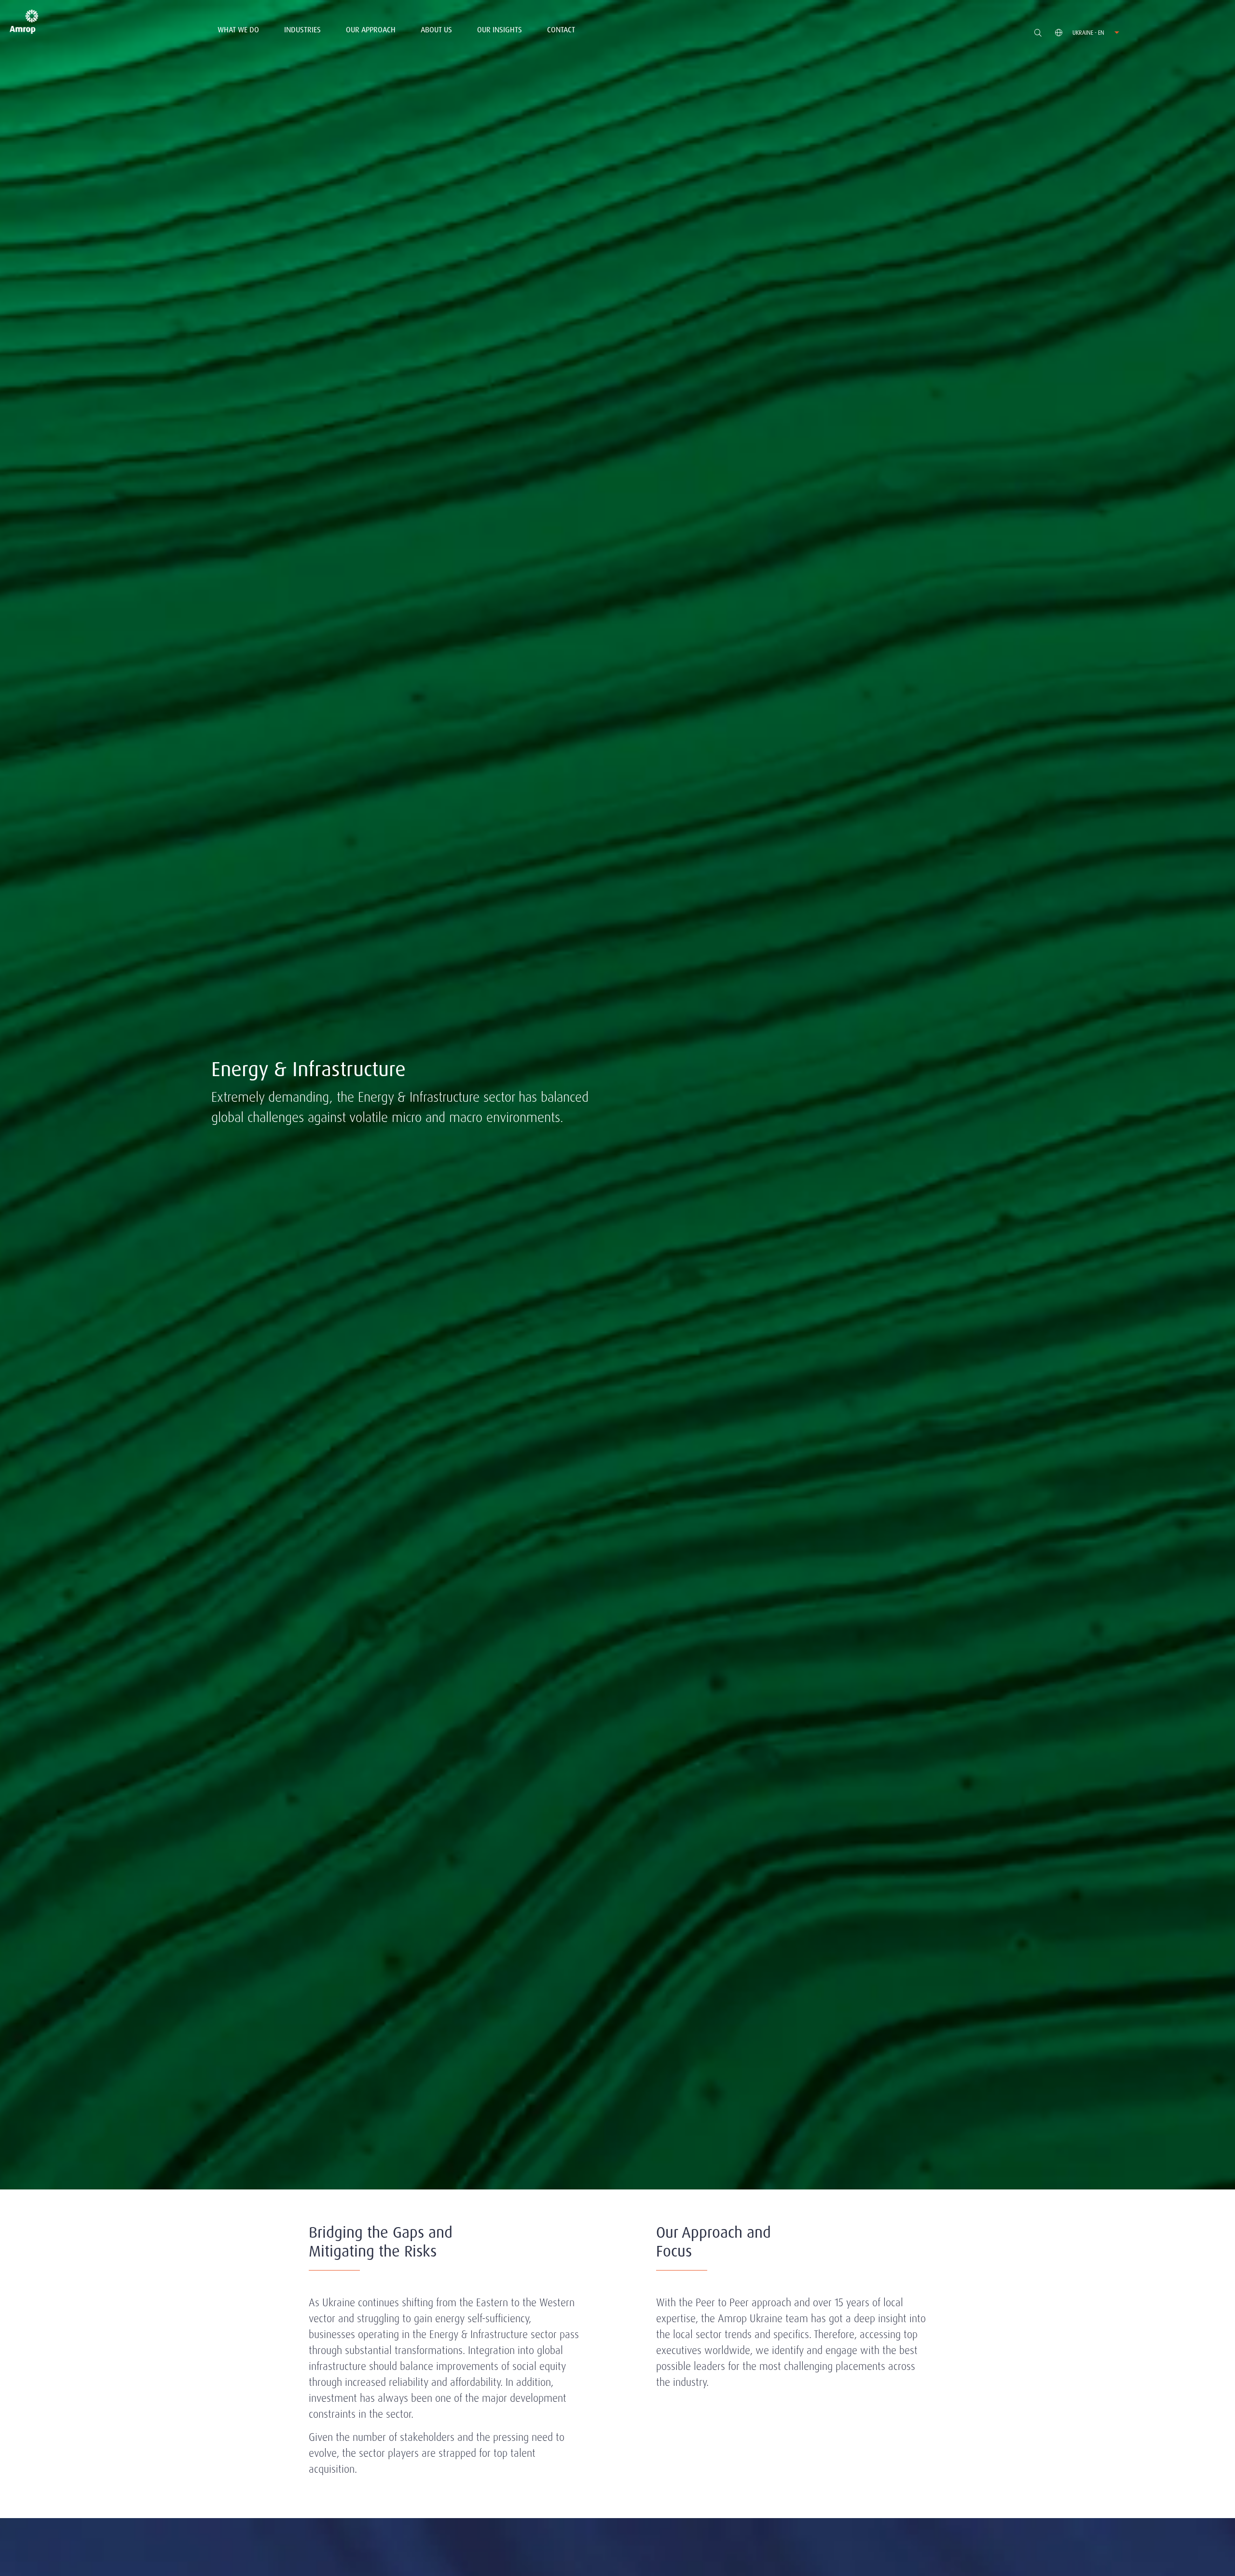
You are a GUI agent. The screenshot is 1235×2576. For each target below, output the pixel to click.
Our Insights (500, 30)
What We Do (238, 30)
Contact (561, 30)
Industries (302, 30)
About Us (436, 30)
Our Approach (371, 30)
